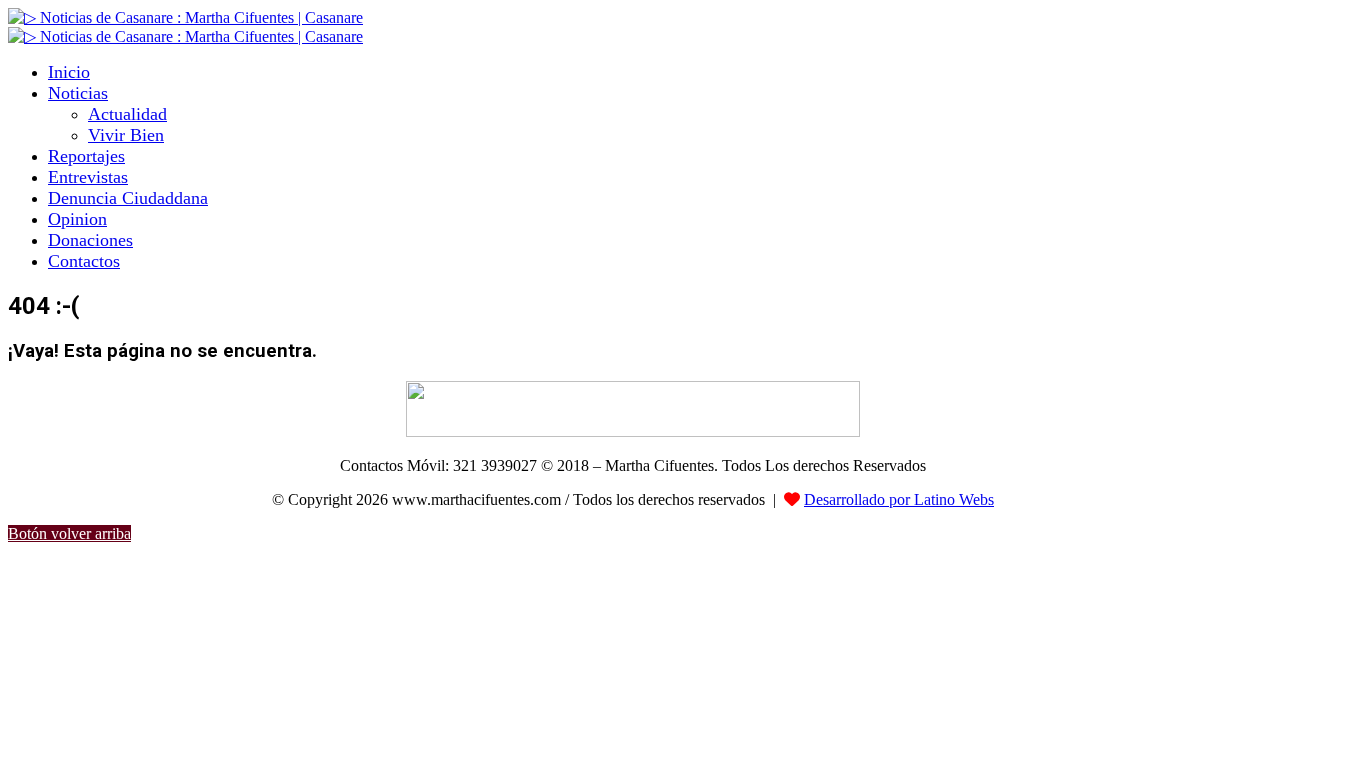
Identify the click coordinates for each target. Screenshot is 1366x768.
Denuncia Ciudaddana (128, 198)
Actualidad (127, 114)
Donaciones (90, 240)
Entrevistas (88, 177)
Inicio (69, 72)
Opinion (77, 219)
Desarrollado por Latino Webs (899, 499)
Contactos (84, 261)
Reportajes (86, 156)
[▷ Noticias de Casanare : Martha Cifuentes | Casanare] (185, 17)
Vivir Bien (126, 135)
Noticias (78, 93)
